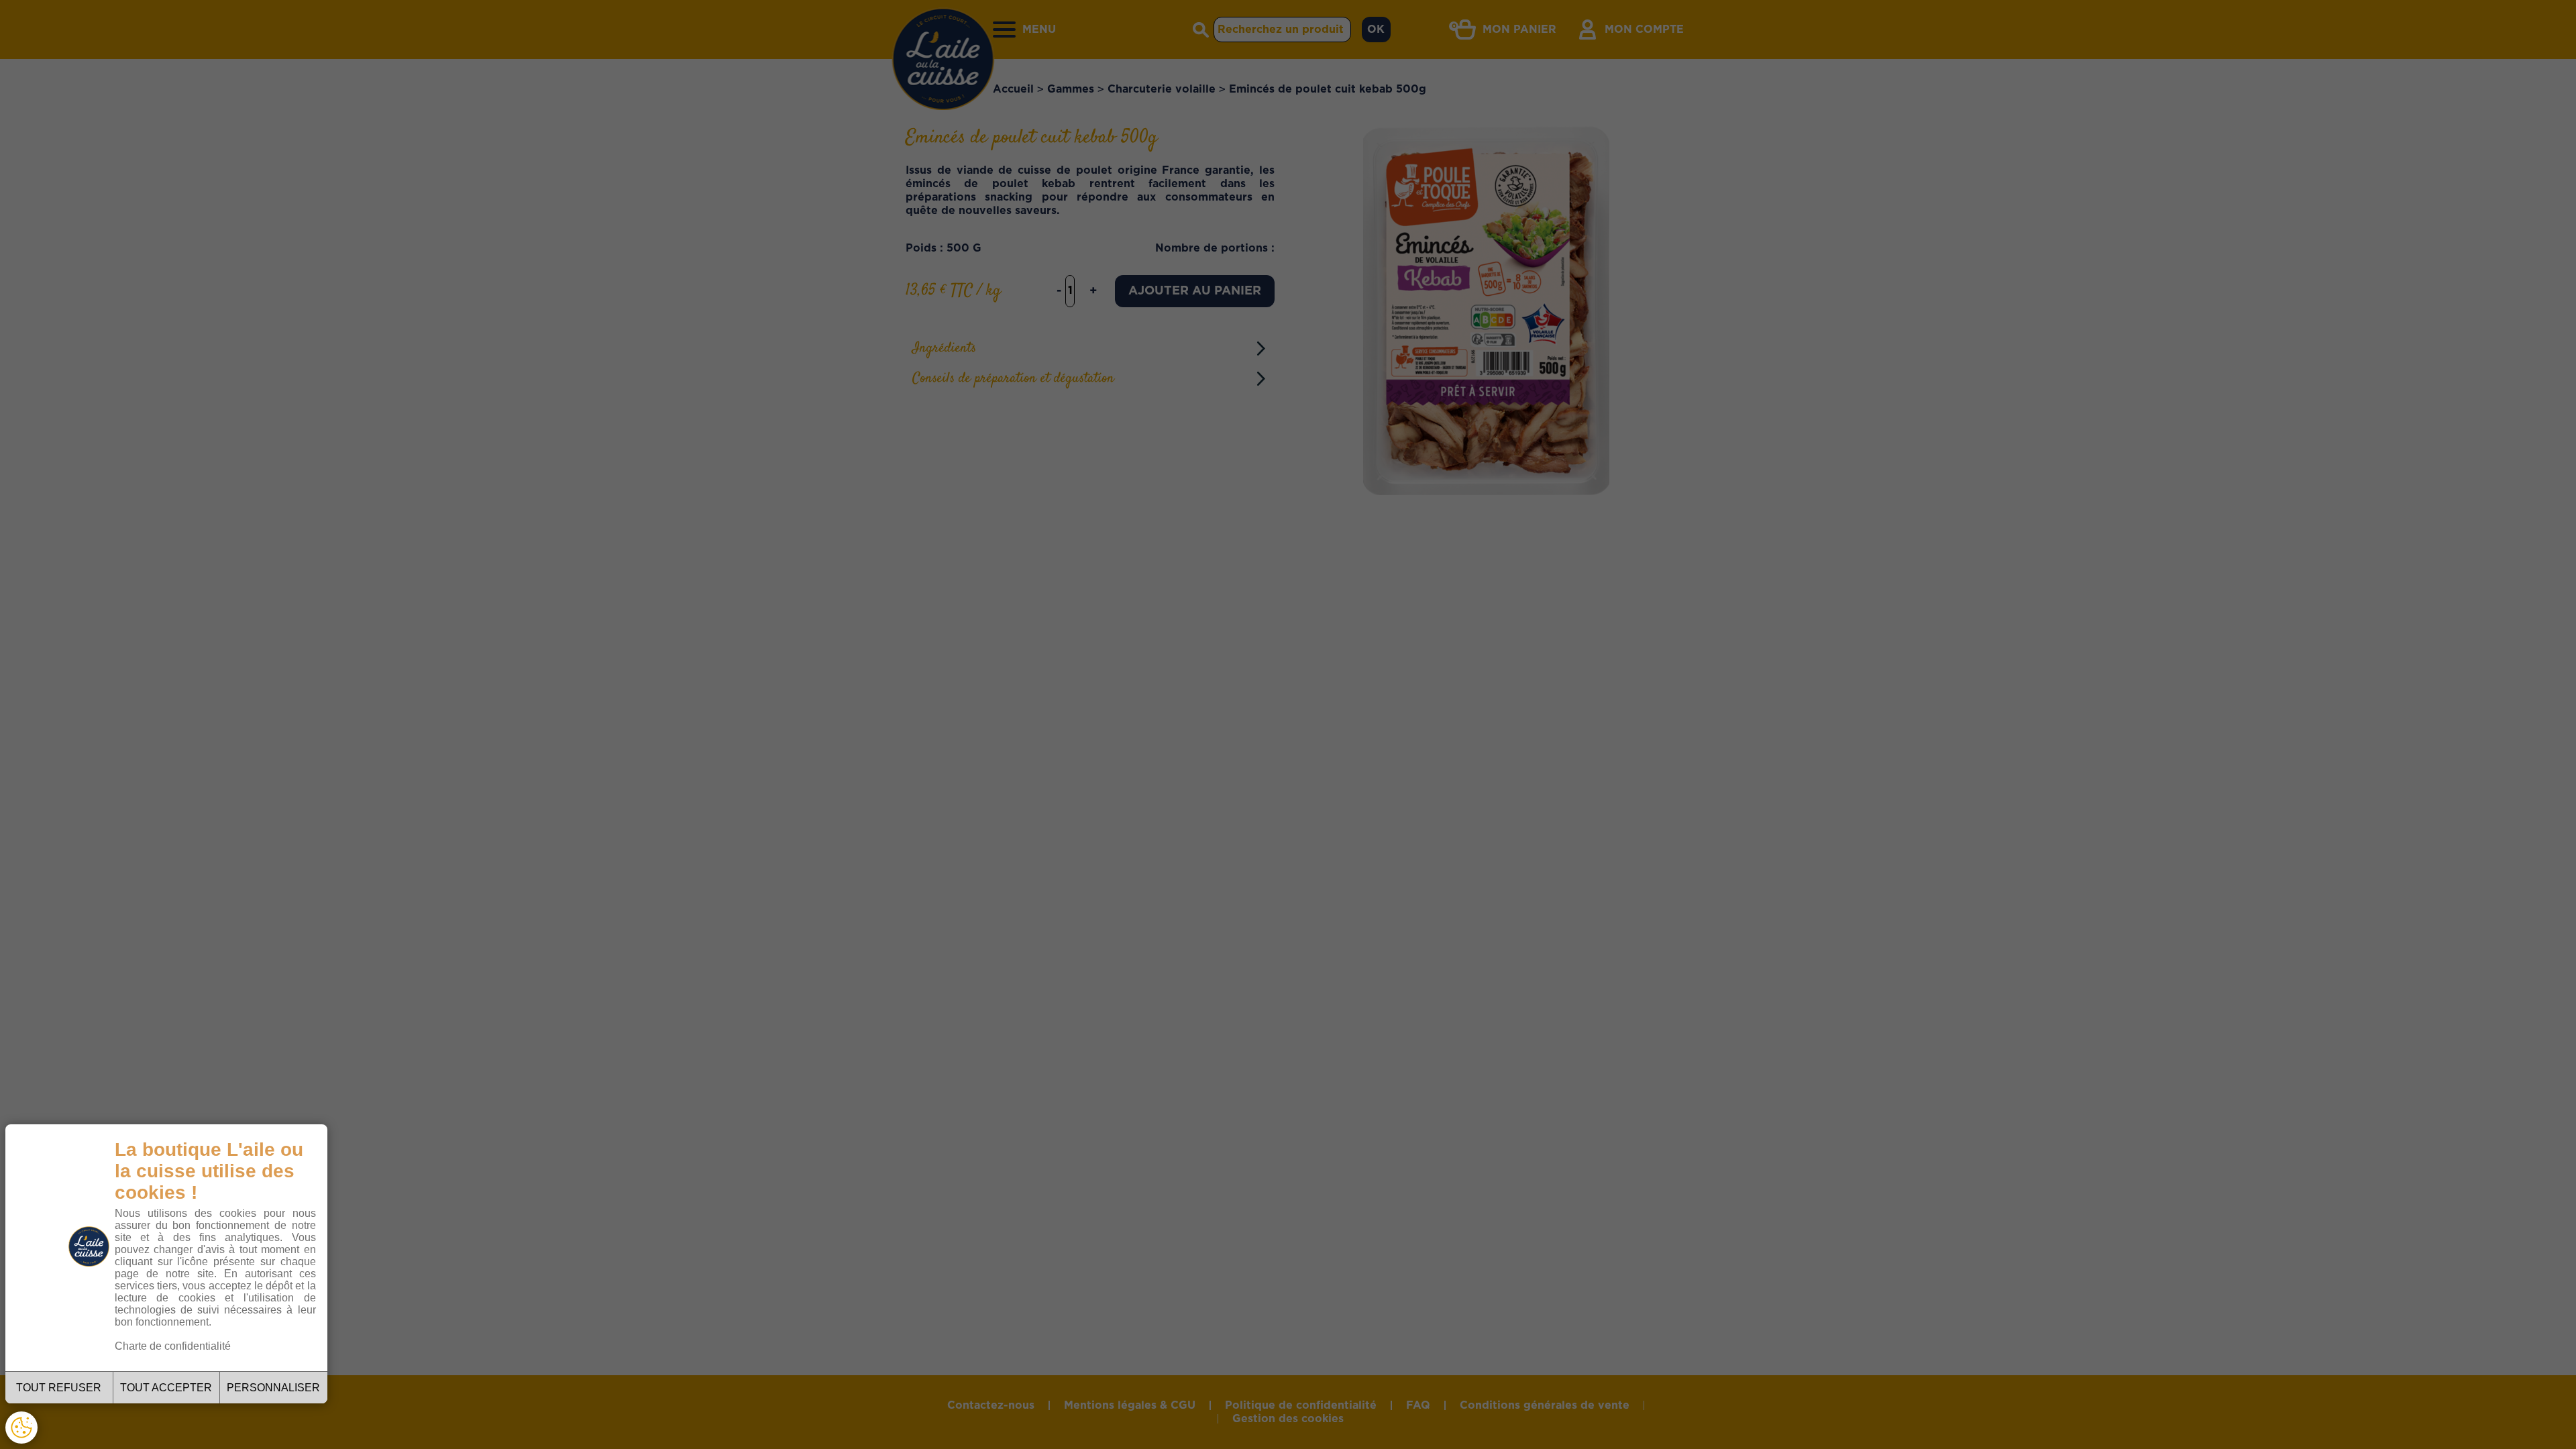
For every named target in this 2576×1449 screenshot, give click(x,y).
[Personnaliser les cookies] (21, 1428)
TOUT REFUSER (59, 1388)
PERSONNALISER (273, 1388)
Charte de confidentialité (173, 1346)
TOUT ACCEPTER (166, 1388)
